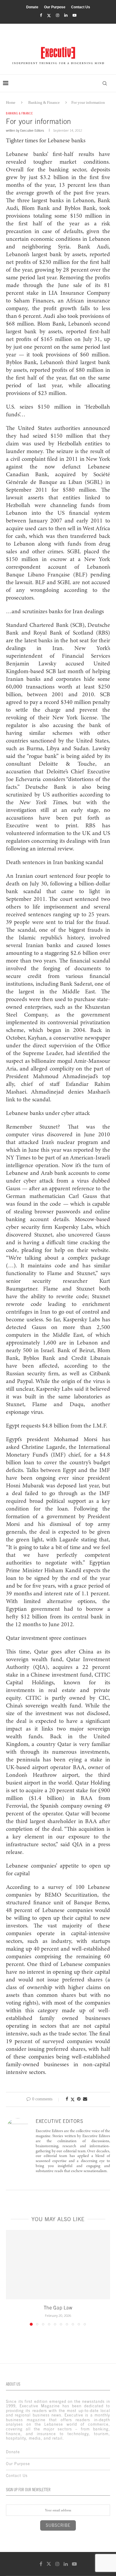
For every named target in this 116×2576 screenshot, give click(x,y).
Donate (32, 7)
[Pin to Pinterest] (79, 2099)
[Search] (105, 83)
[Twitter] (49, 16)
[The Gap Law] (58, 2264)
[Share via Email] (85, 2099)
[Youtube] (75, 15)
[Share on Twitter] (73, 2099)
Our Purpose (55, 7)
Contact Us (81, 7)
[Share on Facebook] (67, 2099)
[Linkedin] (66, 15)
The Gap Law (58, 2308)
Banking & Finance (44, 102)
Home (11, 102)
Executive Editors (32, 130)
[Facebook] (41, 15)
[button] (11, 2278)
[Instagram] (58, 15)
